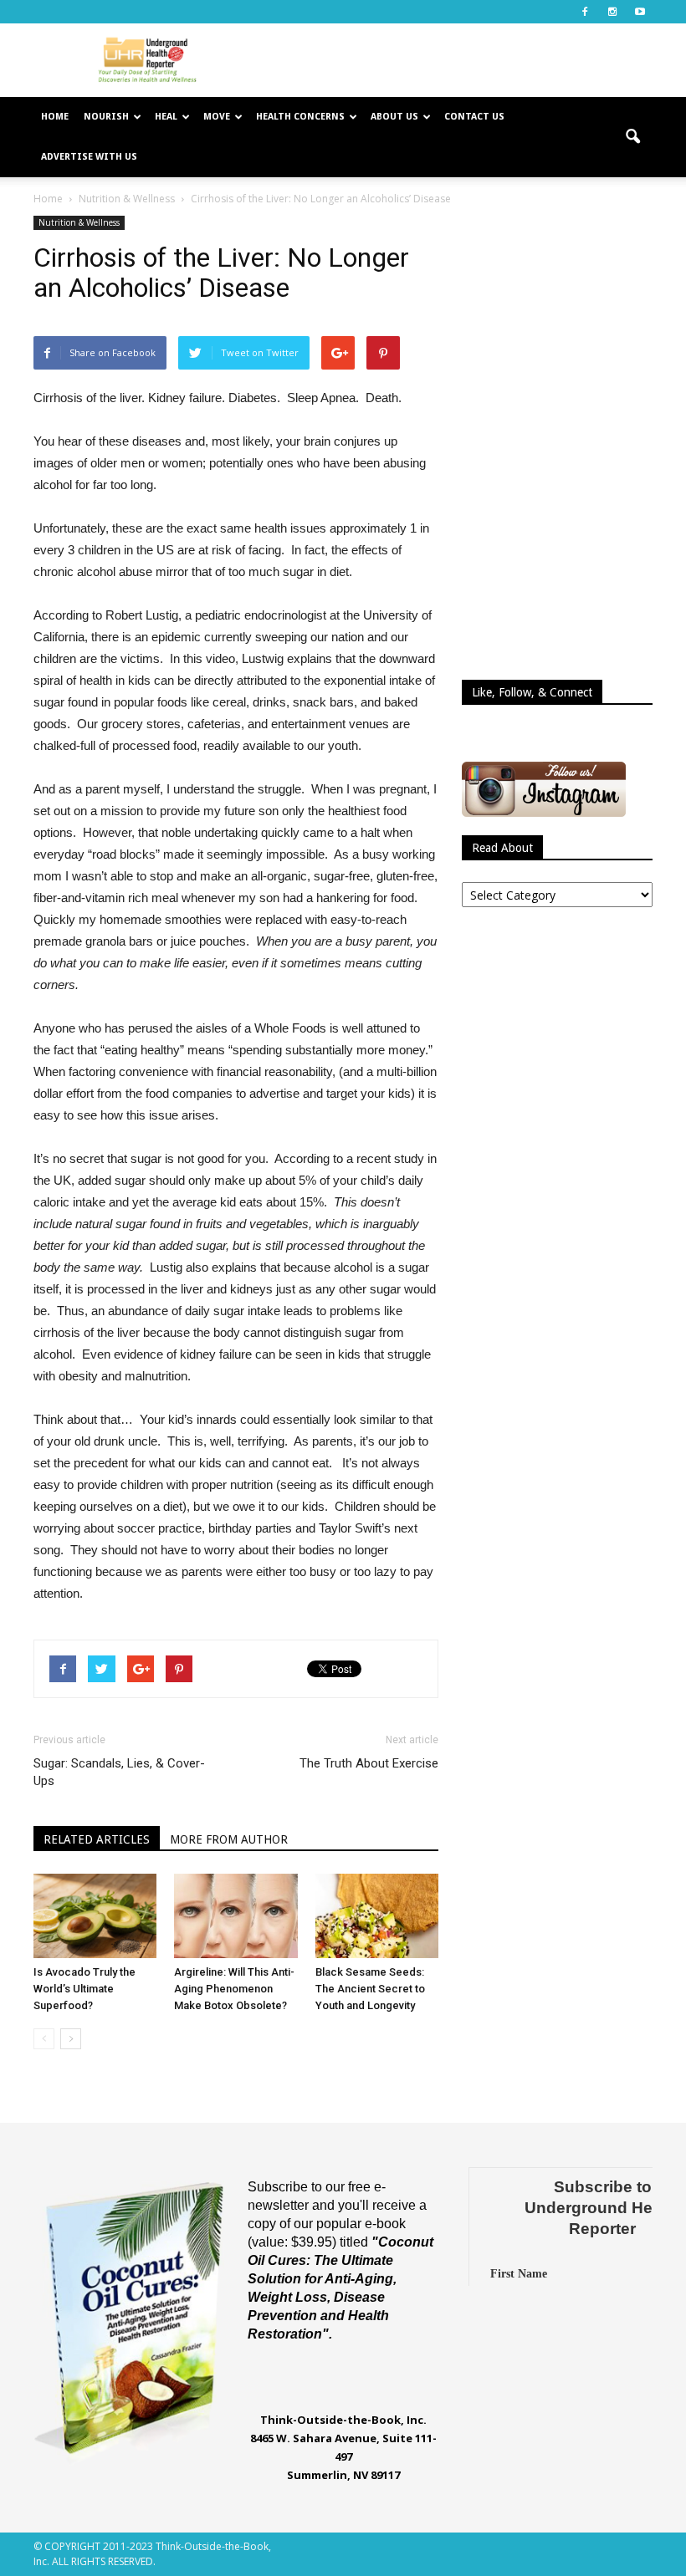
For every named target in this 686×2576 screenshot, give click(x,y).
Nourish (106, 117)
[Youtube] (640, 12)
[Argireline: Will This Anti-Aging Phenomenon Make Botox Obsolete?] (235, 1916)
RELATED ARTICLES (97, 1839)
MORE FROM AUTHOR (229, 1839)
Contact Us (474, 117)
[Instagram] (612, 12)
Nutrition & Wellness (79, 222)
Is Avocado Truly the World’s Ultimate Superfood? (84, 1989)
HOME (55, 117)
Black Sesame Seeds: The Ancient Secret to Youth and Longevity (370, 1989)
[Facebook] (585, 12)
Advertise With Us (89, 157)
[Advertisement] (456, 60)
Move (217, 117)
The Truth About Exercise (369, 1763)
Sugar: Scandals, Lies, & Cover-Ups (119, 1772)
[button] (632, 137)
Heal (166, 117)
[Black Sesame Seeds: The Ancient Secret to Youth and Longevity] (377, 1916)
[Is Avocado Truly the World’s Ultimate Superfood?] (95, 1916)
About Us (394, 117)
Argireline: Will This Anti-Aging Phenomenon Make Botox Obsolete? (234, 1989)
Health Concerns (300, 117)
